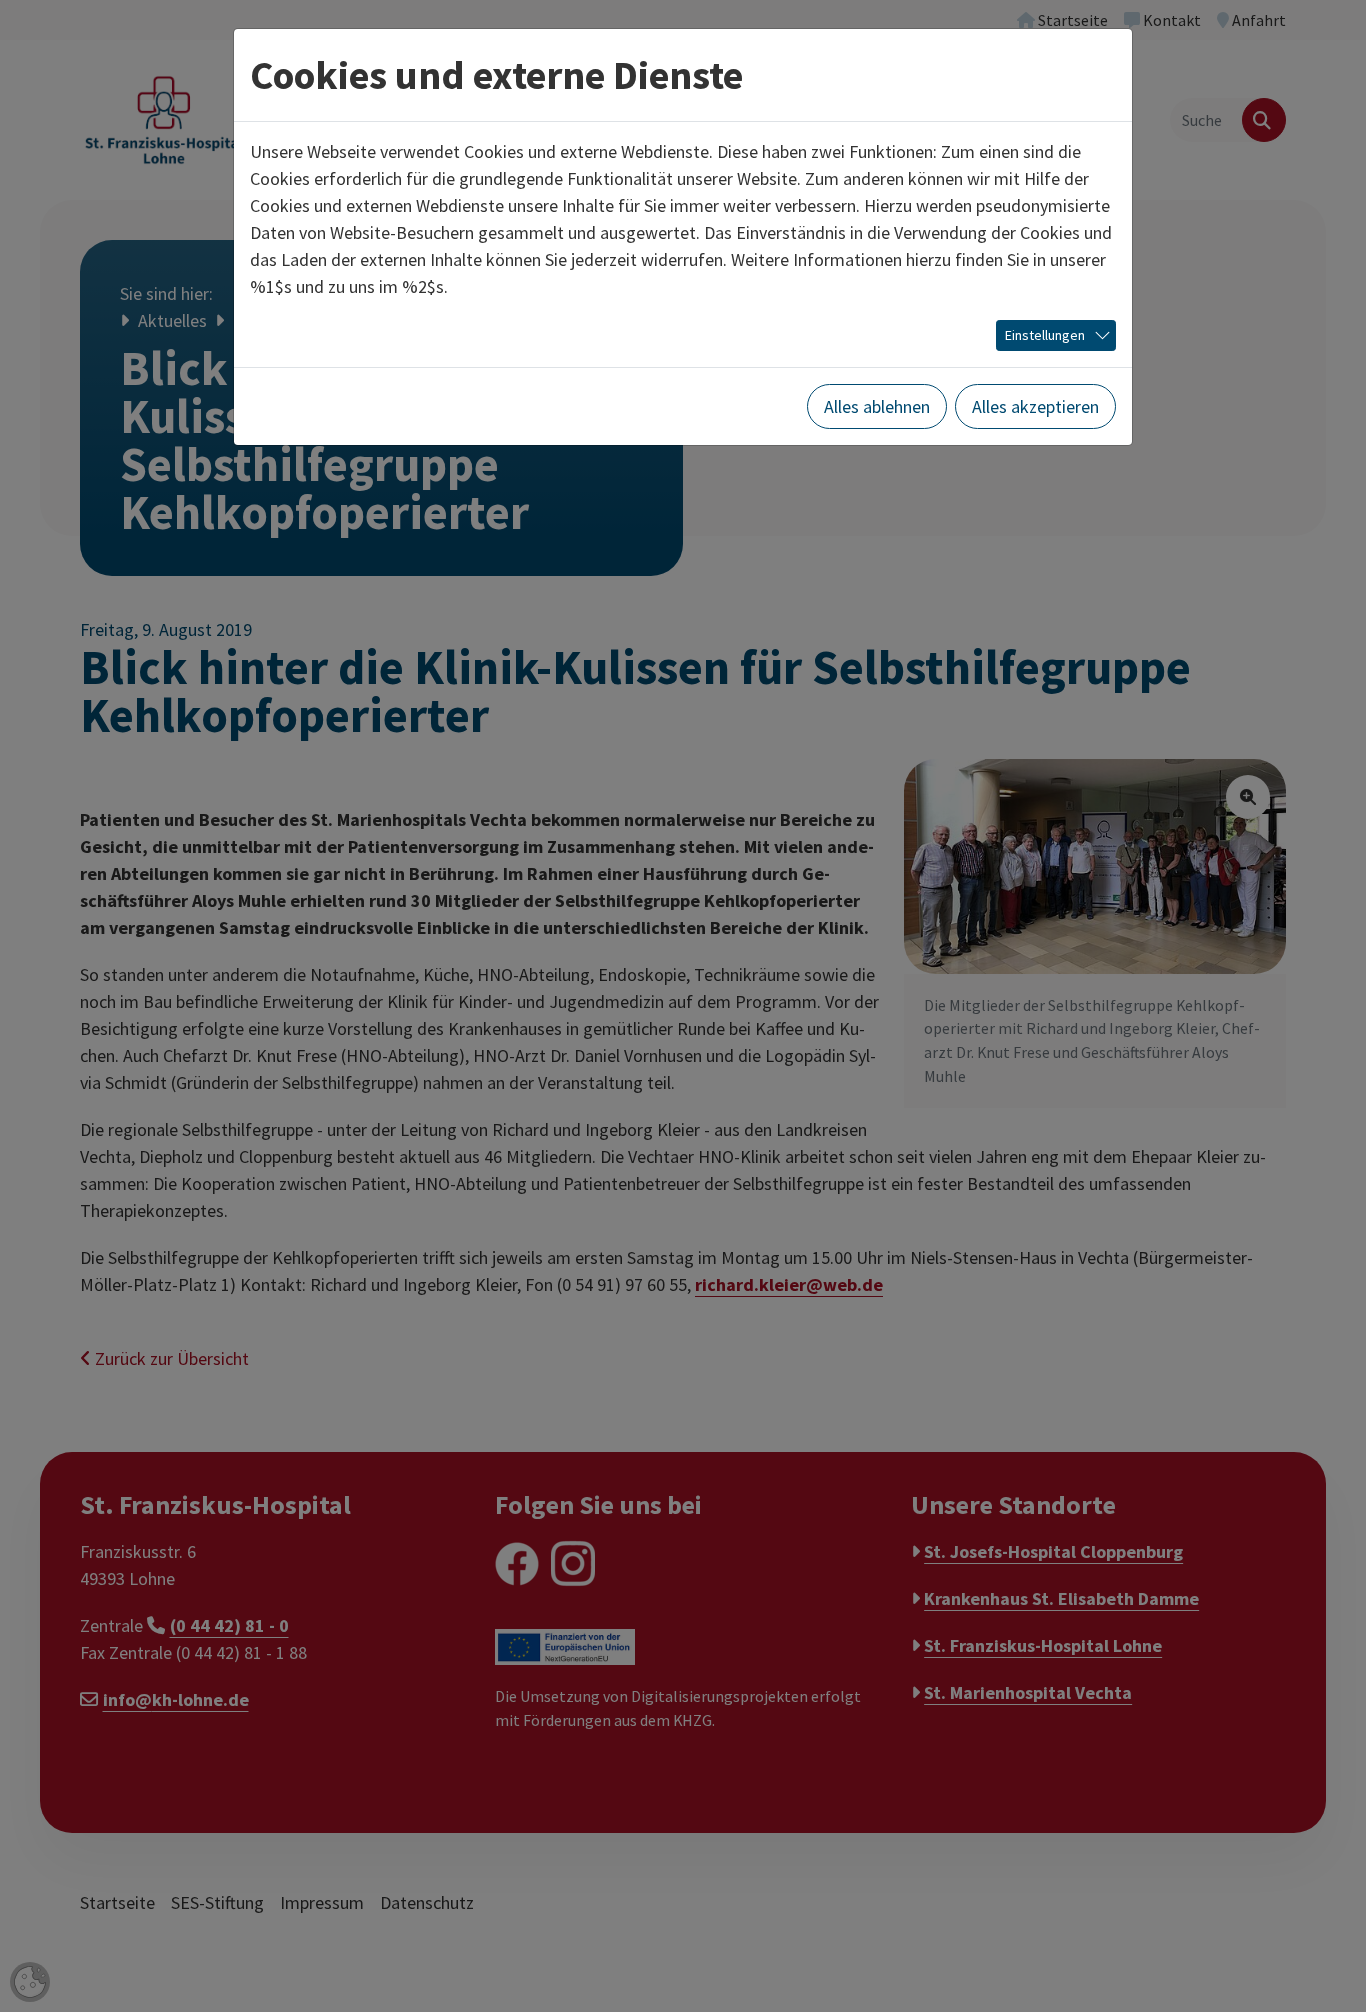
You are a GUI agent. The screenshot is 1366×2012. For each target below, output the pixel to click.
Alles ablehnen (877, 406)
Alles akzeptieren (1035, 406)
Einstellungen (1045, 335)
